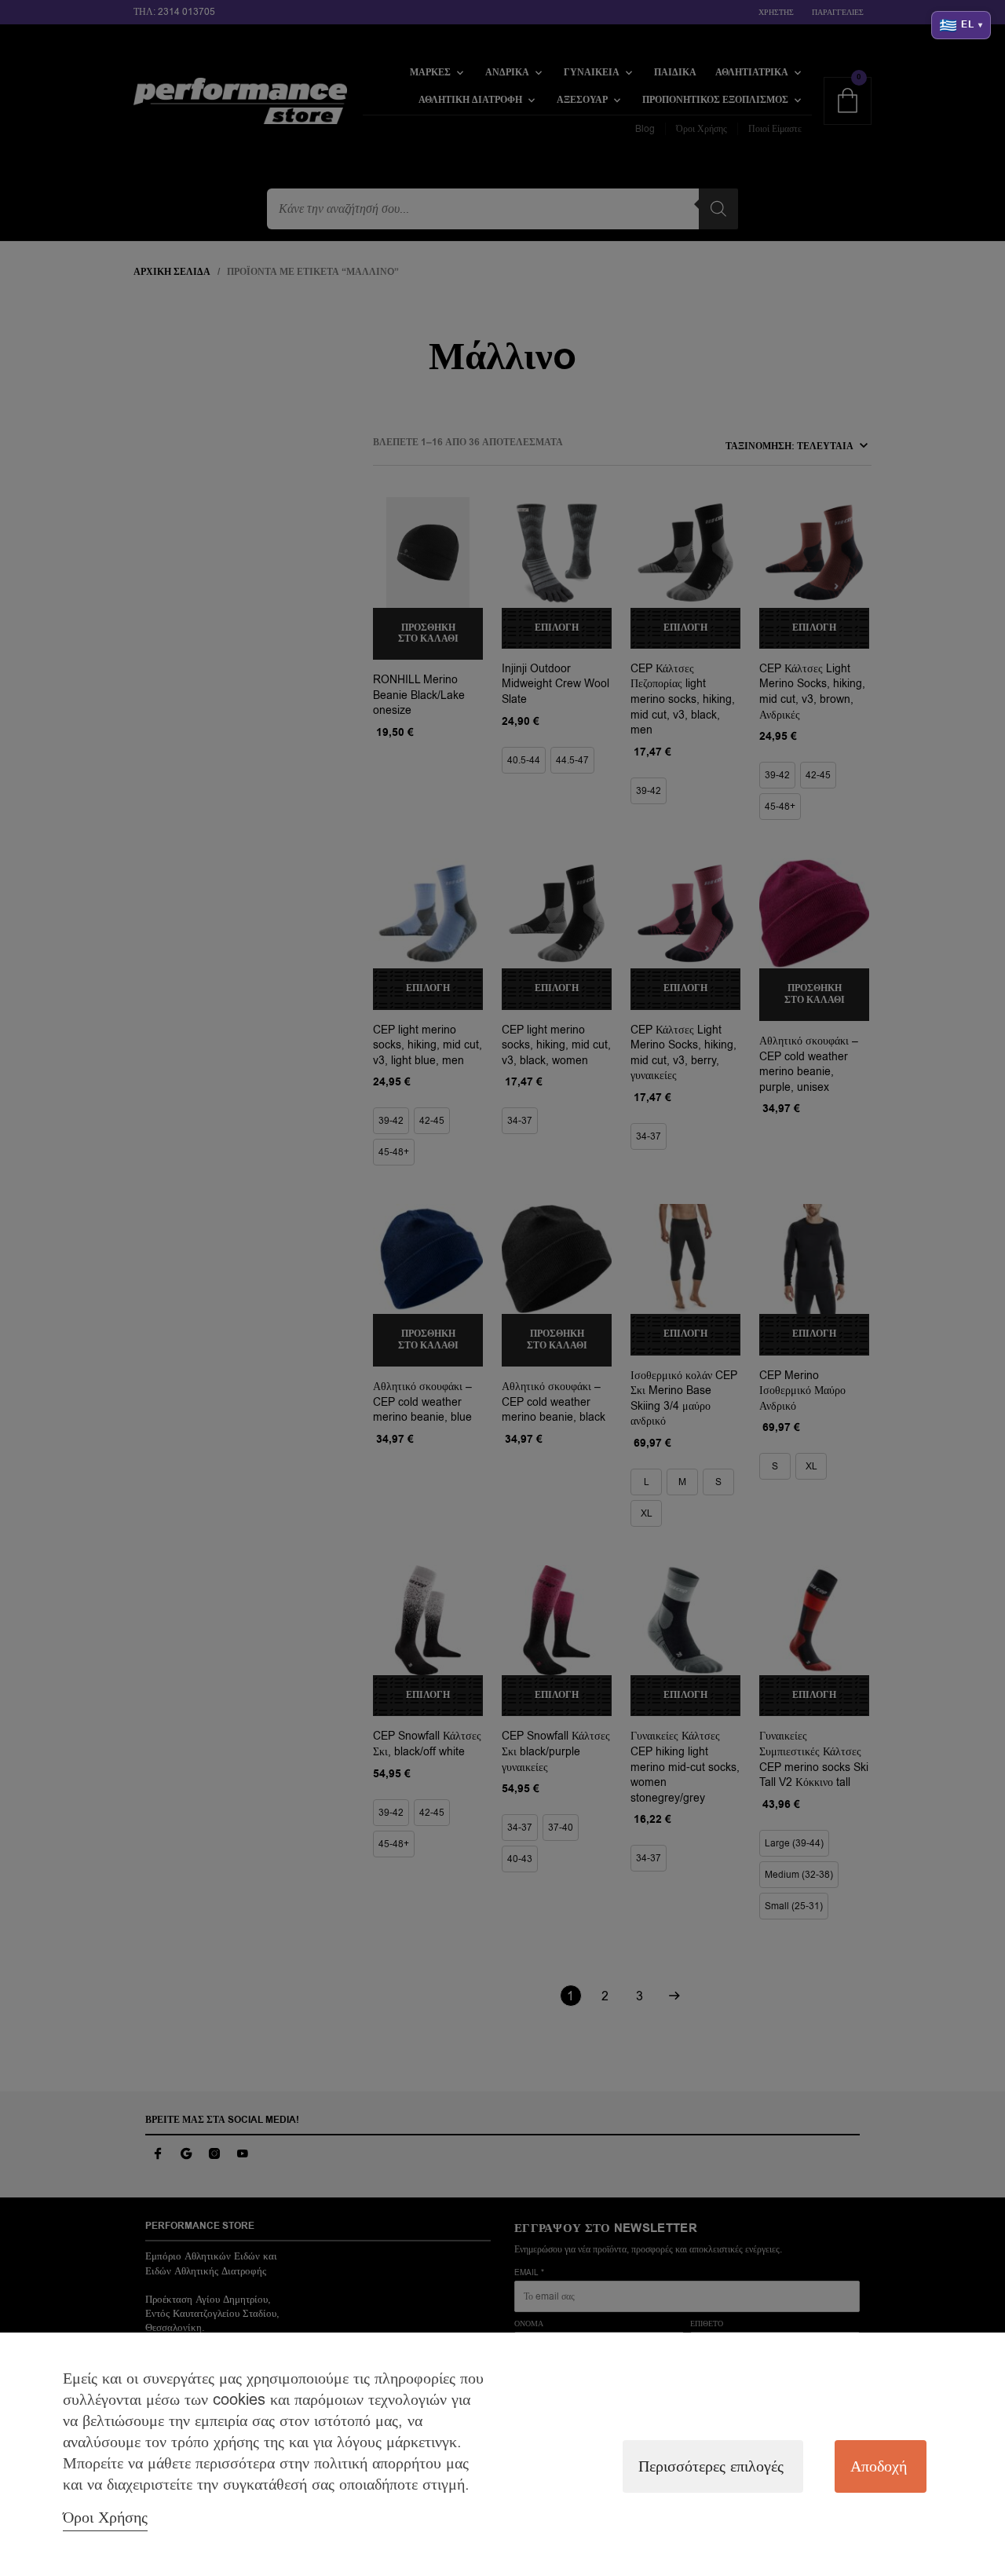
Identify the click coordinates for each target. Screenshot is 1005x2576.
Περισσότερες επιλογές (711, 2466)
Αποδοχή (879, 2466)
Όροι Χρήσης (105, 2517)
